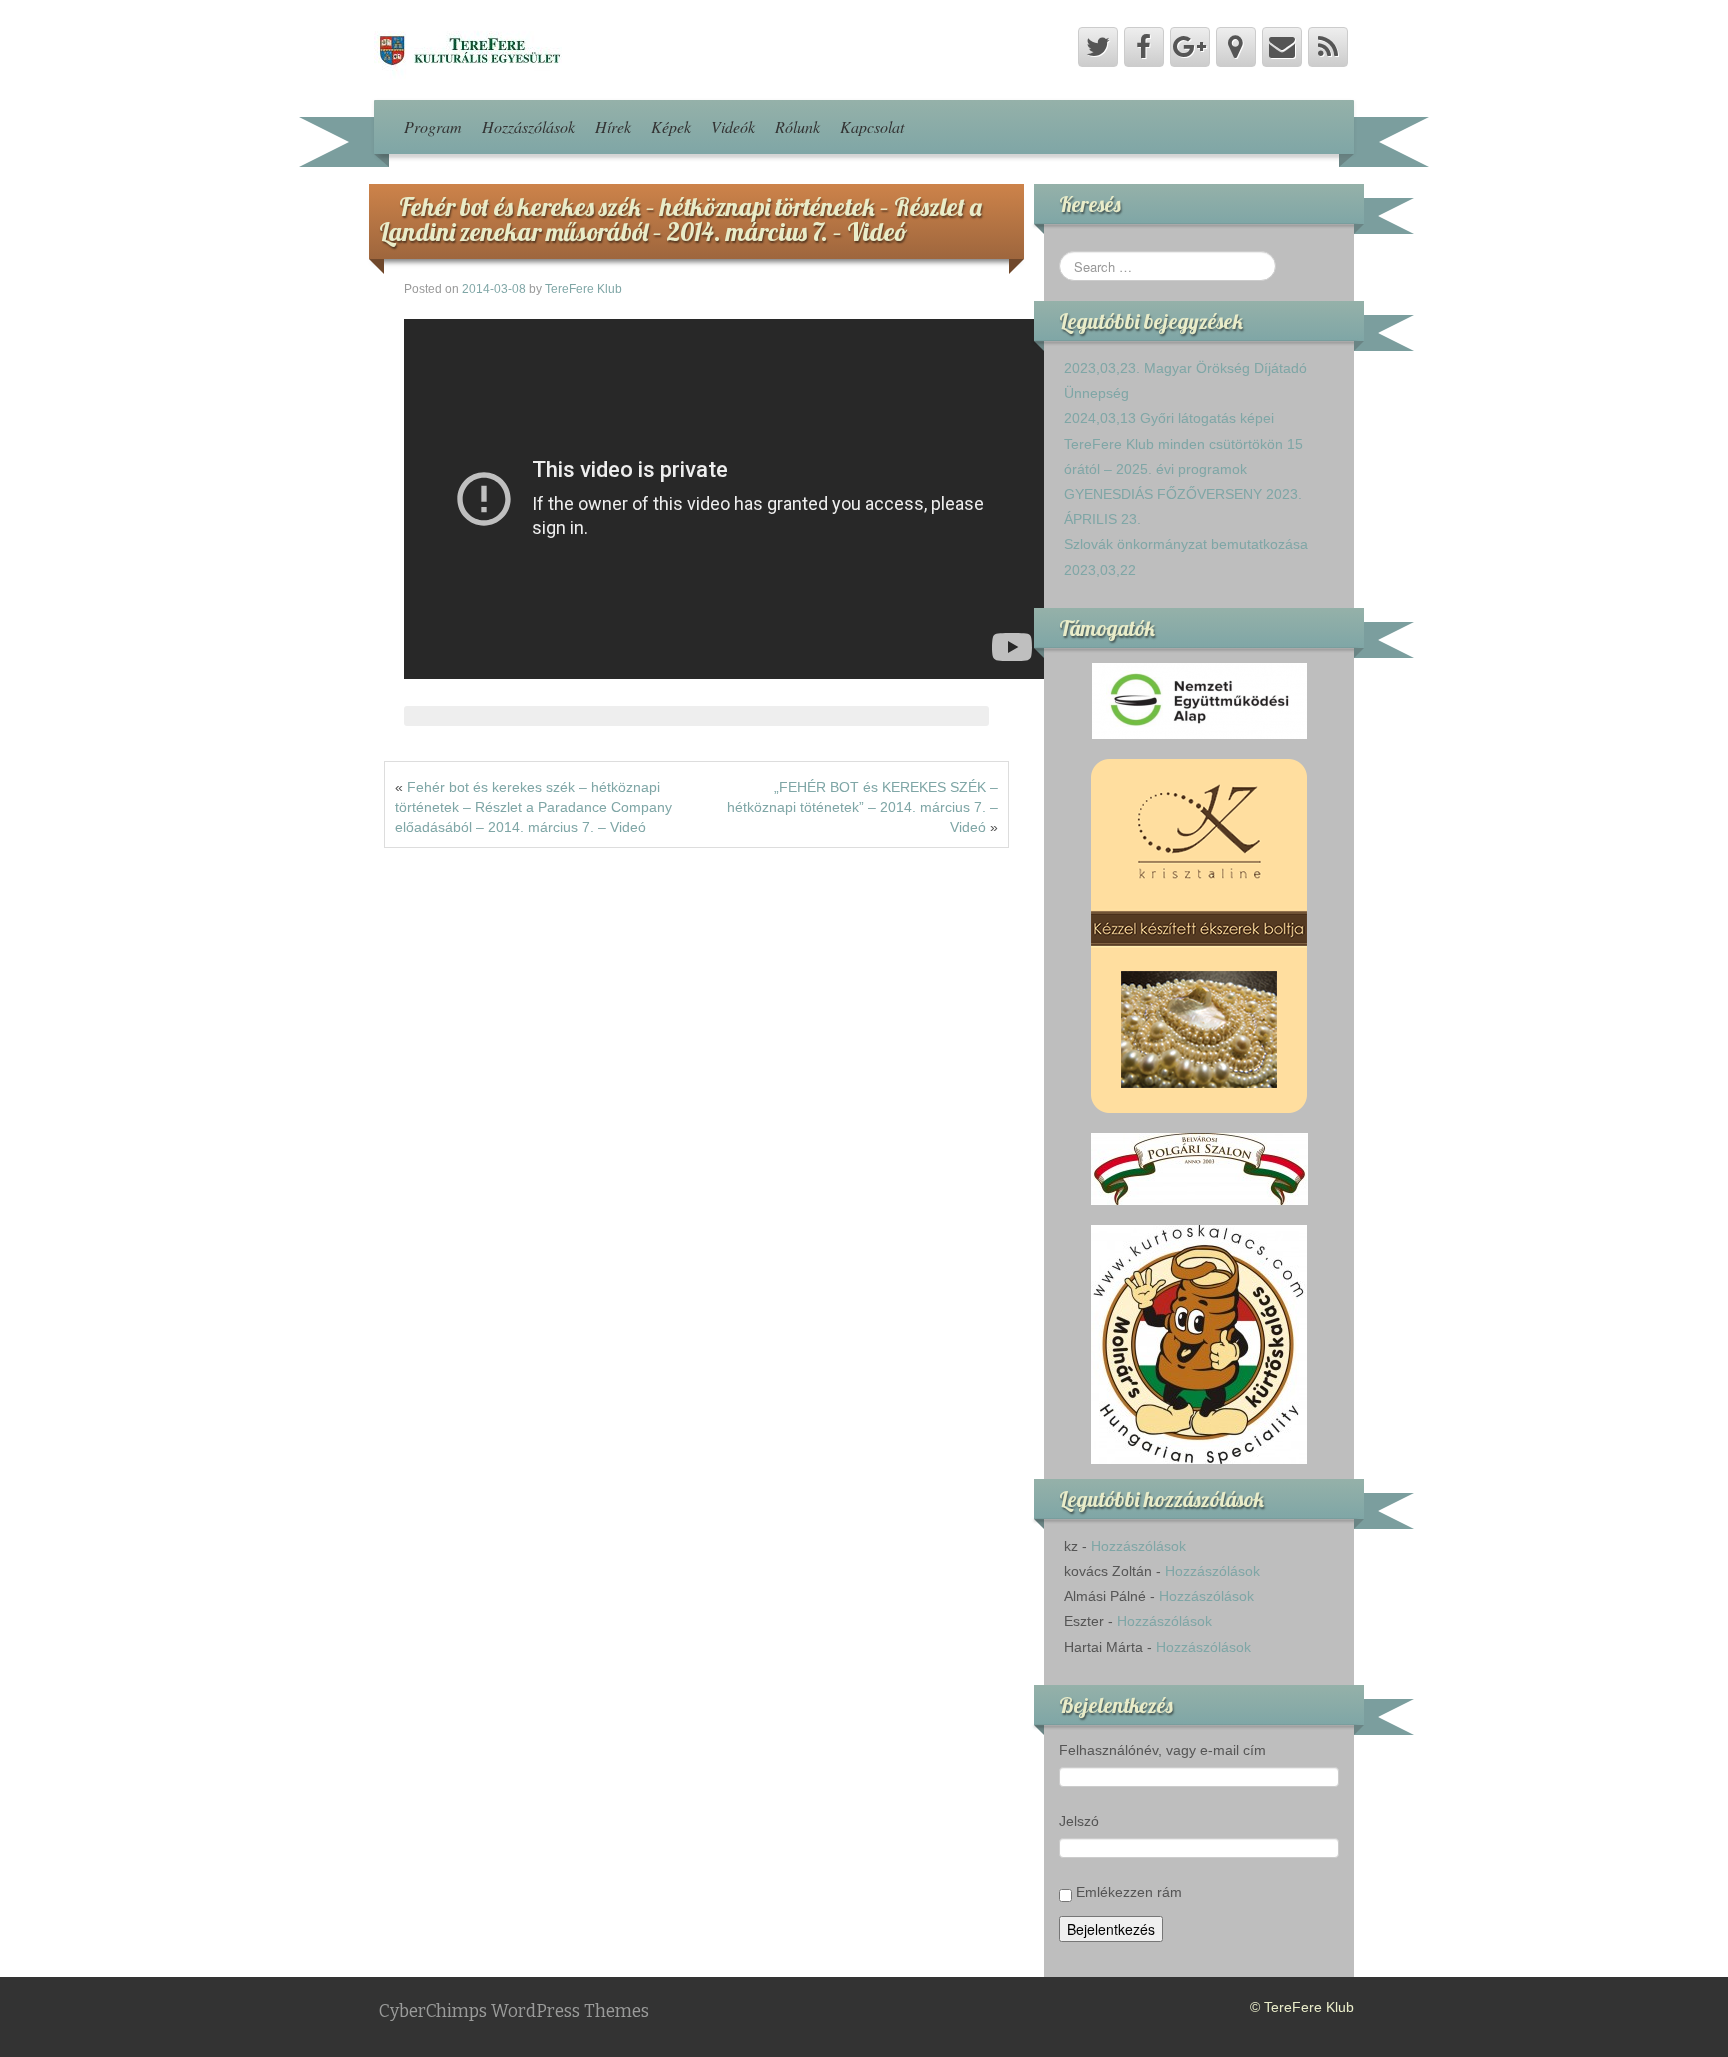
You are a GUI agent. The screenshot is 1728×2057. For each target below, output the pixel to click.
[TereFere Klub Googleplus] (1190, 47)
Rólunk (797, 126)
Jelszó (1079, 1821)
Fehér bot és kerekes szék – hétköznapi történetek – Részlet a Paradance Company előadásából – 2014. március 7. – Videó (533, 807)
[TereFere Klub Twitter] (1098, 47)
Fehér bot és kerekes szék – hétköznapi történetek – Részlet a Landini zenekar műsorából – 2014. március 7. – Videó (680, 219)
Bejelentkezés (1111, 1929)
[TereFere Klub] (468, 49)
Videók (733, 126)
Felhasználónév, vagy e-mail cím (1162, 1750)
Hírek (613, 126)
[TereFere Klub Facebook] (1144, 47)
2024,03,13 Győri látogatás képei (1169, 418)
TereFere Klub (583, 289)
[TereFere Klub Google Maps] (1236, 47)
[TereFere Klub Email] (1282, 47)
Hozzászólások (528, 126)
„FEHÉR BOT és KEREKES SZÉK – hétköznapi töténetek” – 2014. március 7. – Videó (862, 807)
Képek (671, 126)
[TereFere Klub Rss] (1328, 47)
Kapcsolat (872, 126)
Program (433, 126)
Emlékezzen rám (1129, 1892)
